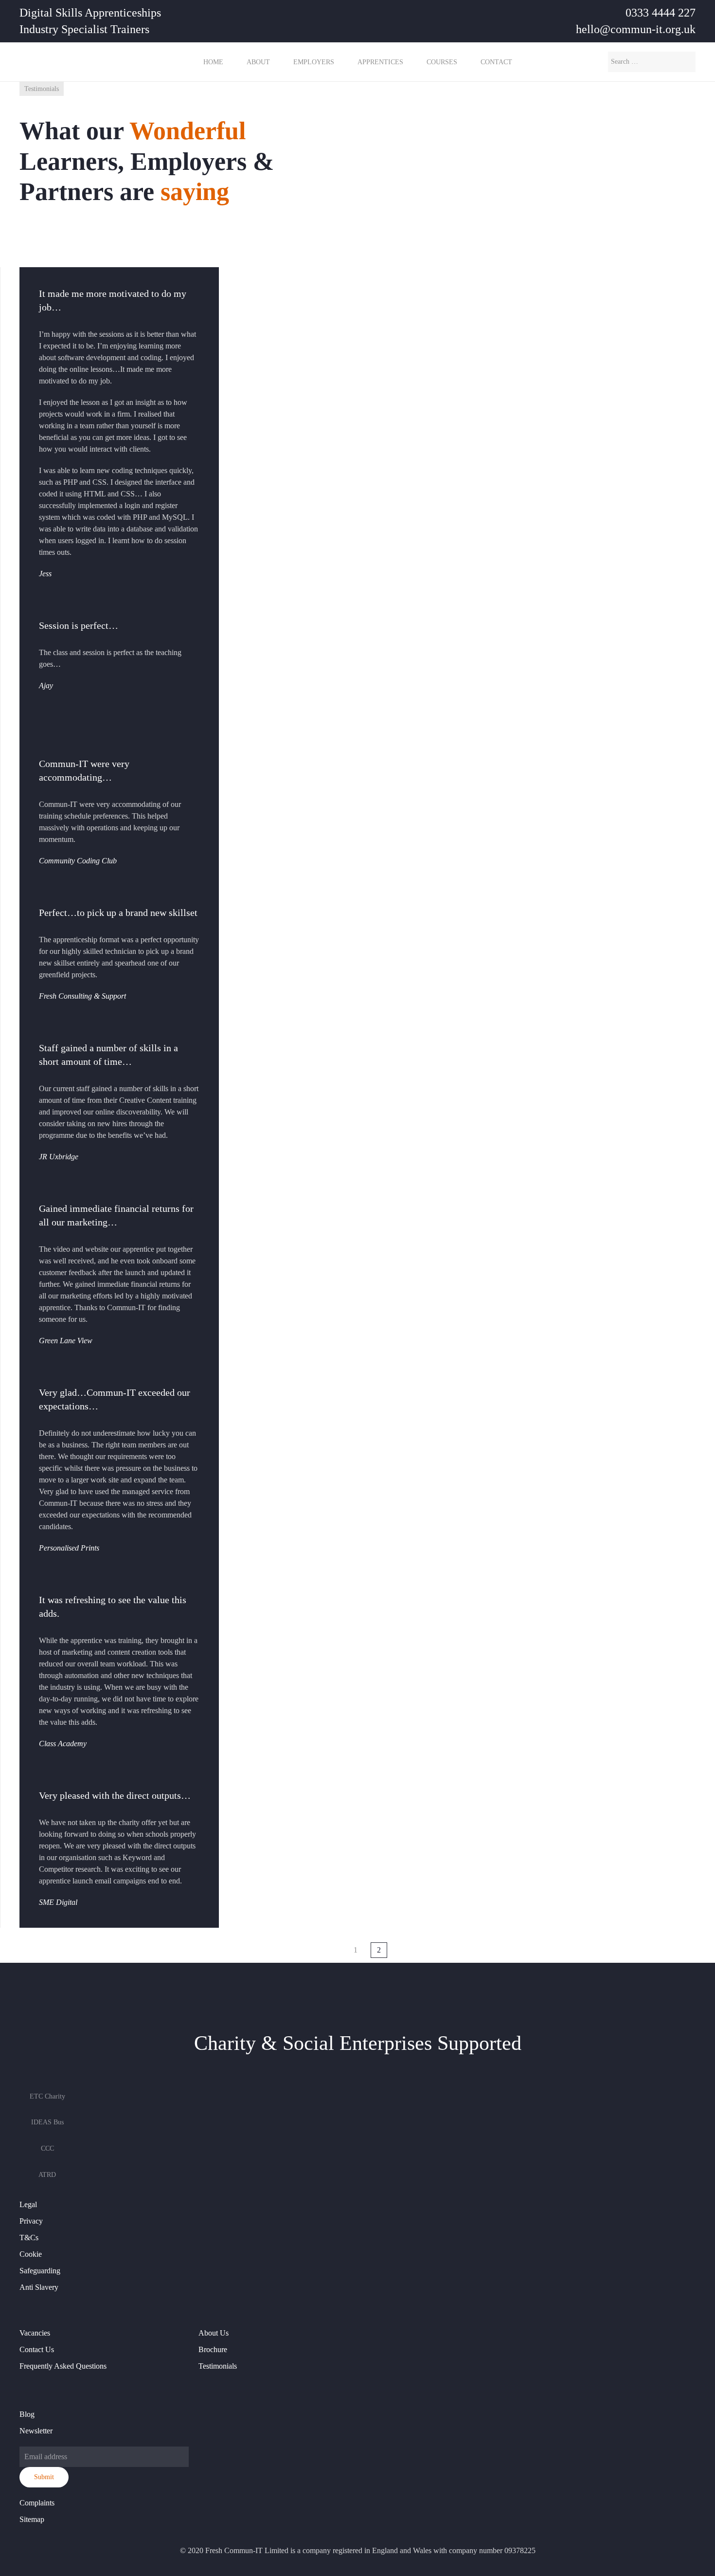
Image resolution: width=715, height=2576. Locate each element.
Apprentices (380, 62)
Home (213, 62)
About (258, 62)
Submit (44, 2477)
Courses (442, 62)
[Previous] (334, 1944)
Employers (314, 62)
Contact (496, 62)
